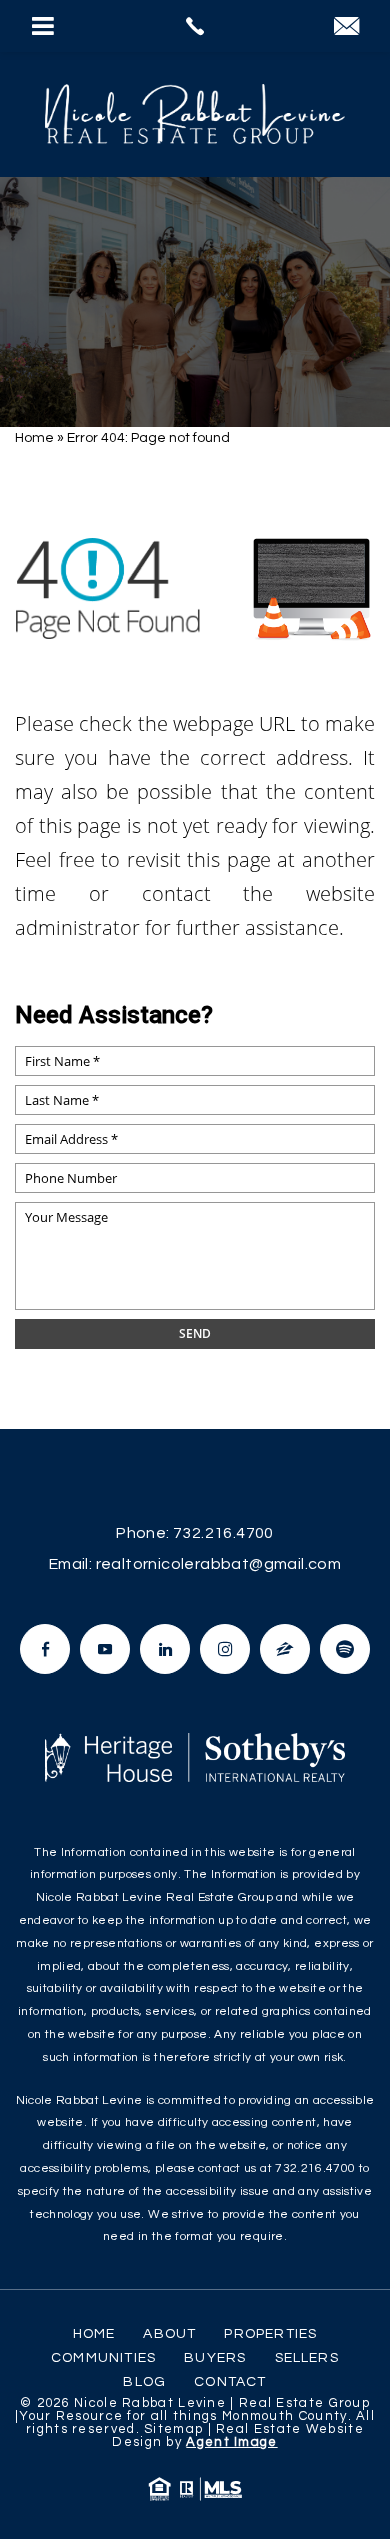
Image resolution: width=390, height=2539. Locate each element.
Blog (144, 2382)
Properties (270, 2334)
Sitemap (173, 2429)
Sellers (307, 2358)
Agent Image (231, 2442)
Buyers (215, 2358)
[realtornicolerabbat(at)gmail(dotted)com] (346, 28)
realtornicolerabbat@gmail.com (219, 1564)
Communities (103, 2358)
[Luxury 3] (195, 114)
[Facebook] (45, 1649)
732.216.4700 (223, 1533)
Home (94, 2334)
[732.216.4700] (195, 26)
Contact (230, 2382)
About (169, 2334)
